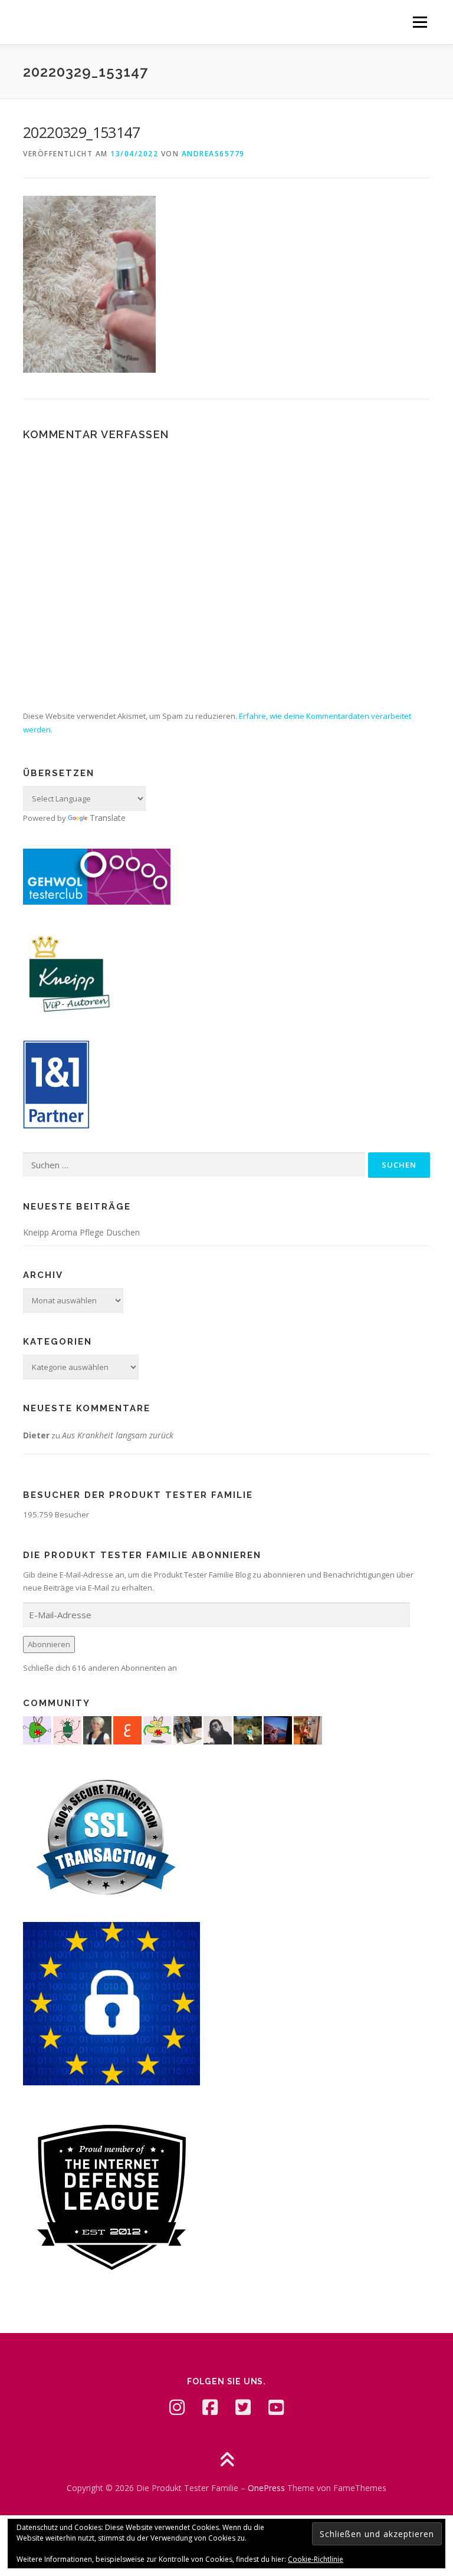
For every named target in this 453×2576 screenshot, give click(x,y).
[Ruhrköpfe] (97, 1729)
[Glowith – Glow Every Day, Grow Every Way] (248, 1729)
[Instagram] (177, 2407)
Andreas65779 (213, 154)
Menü (420, 22)
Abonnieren (49, 1644)
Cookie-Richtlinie (316, 2559)
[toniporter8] (157, 1729)
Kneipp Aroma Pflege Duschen (81, 1232)
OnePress (266, 2488)
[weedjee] (308, 1729)
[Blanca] (188, 1729)
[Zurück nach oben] (227, 2460)
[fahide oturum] (37, 1729)
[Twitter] (243, 2407)
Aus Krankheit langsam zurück (118, 1435)
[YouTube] (276, 2407)
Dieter (36, 1435)
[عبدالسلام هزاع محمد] (127, 1729)
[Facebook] (210, 2407)
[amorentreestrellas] (218, 1729)
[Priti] (278, 1729)
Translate (108, 818)
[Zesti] (67, 1729)
